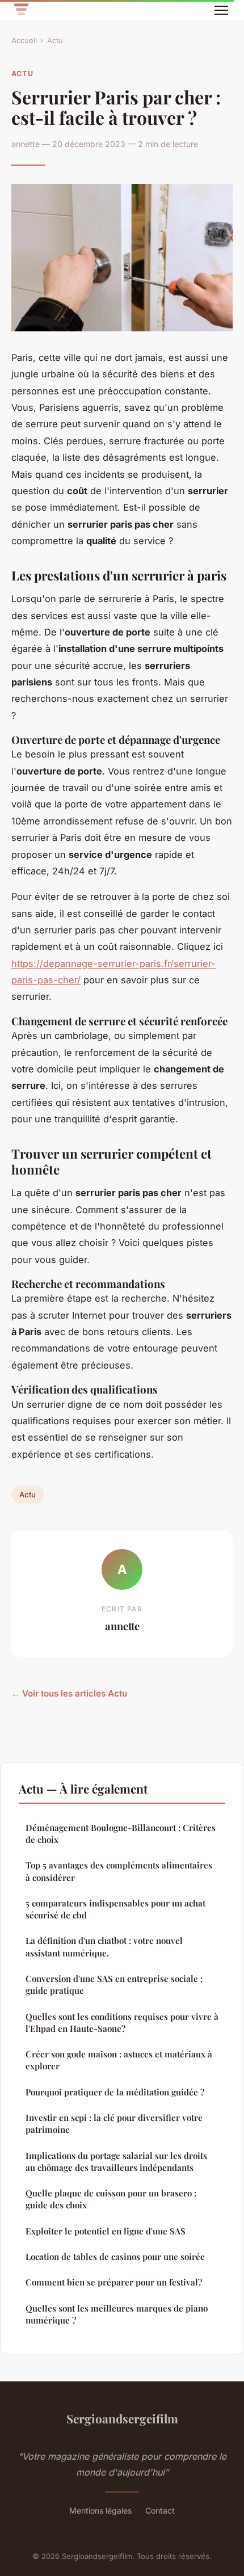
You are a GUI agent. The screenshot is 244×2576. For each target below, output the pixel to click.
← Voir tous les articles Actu (69, 1693)
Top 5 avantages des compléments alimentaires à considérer (119, 1871)
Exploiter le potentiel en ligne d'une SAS (106, 2231)
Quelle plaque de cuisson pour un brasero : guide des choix (111, 2199)
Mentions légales (100, 2510)
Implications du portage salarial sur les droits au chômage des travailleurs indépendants (116, 2162)
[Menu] (221, 10)
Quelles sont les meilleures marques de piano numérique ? (117, 2314)
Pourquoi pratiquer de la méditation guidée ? (115, 2092)
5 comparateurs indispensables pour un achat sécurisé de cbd (115, 1909)
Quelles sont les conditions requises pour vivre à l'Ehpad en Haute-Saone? (122, 2023)
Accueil (24, 40)
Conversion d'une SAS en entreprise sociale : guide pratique (114, 1984)
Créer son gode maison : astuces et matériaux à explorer (119, 2060)
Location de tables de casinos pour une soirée (115, 2257)
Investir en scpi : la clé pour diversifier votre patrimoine (114, 2123)
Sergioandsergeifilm (122, 2418)
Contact (160, 2510)
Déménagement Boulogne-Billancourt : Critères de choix (121, 1834)
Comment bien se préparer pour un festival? (114, 2282)
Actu (55, 40)
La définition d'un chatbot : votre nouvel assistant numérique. (104, 1946)
